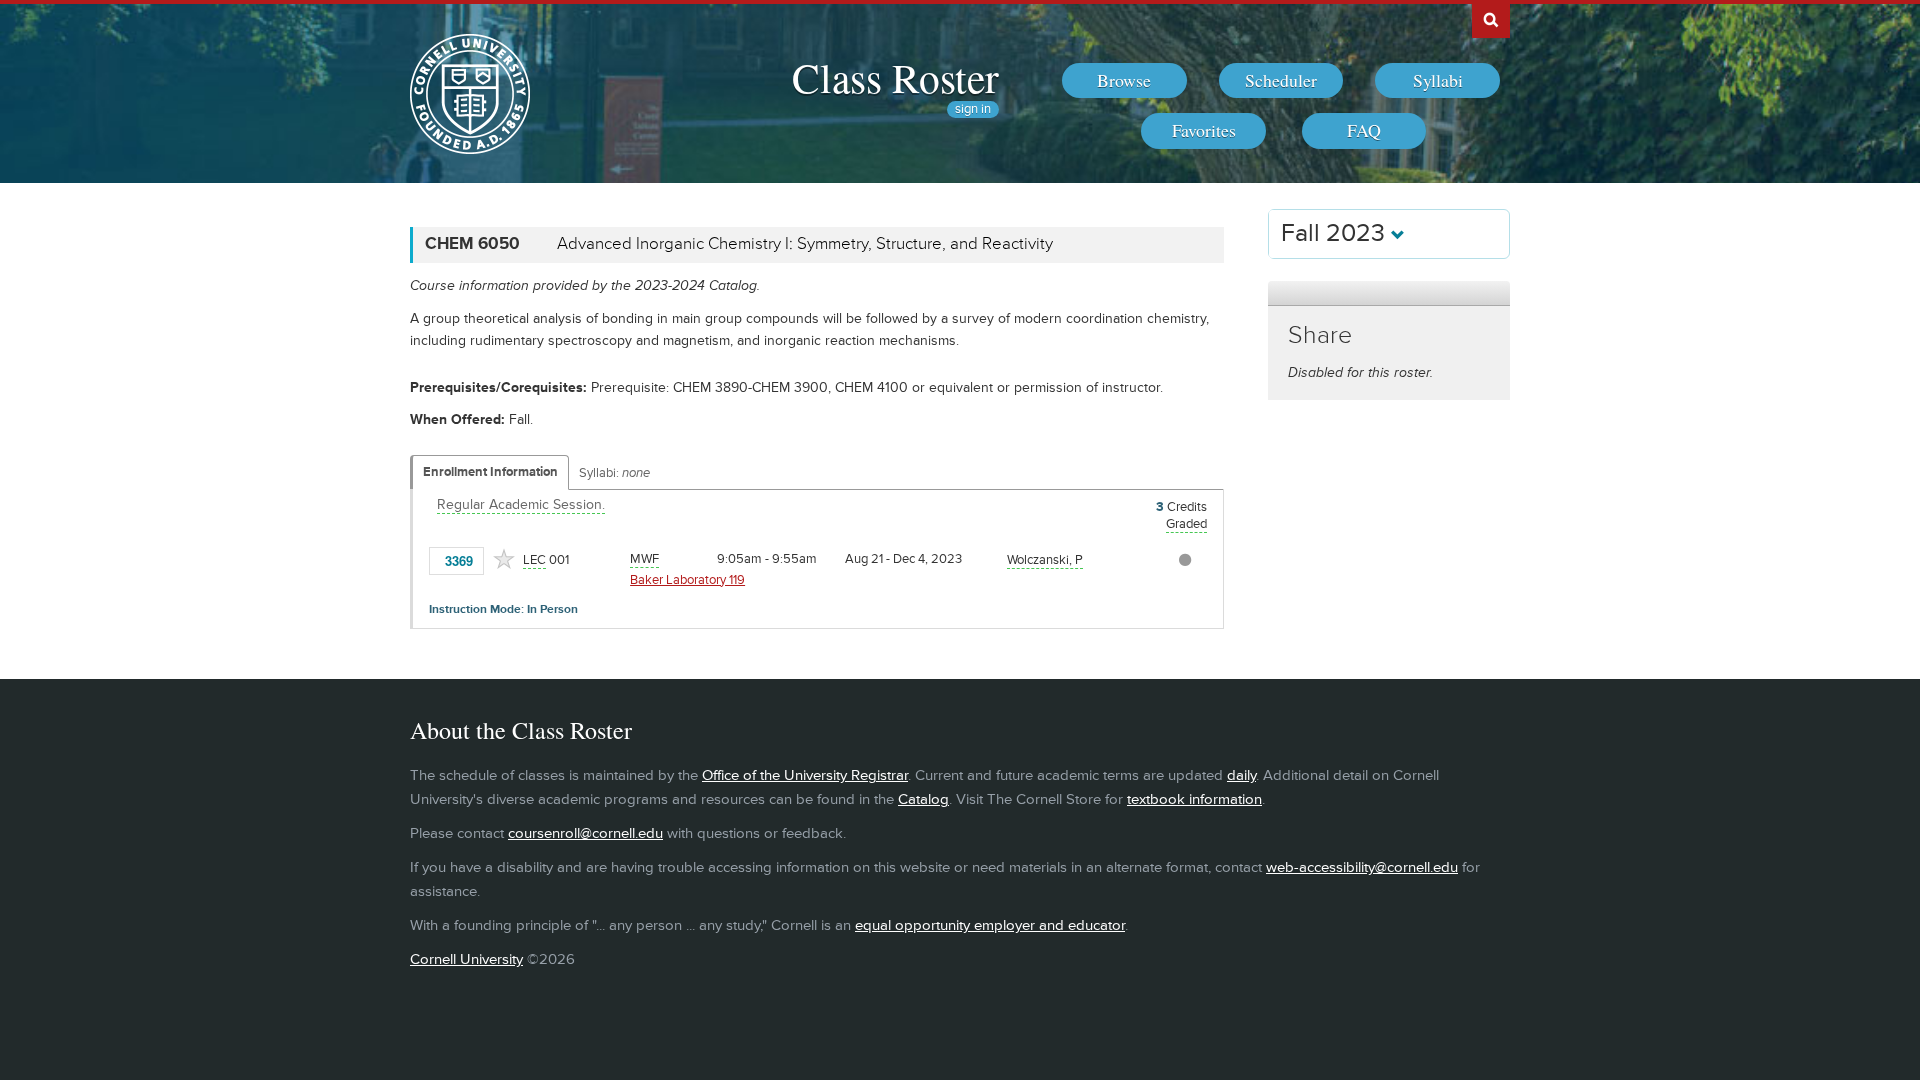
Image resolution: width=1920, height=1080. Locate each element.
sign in (973, 109)
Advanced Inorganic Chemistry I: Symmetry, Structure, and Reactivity (805, 244)
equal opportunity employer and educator (990, 925)
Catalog (923, 799)
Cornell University (466, 959)
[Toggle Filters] (1389, 293)
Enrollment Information (490, 472)
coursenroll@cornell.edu (585, 833)
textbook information (1194, 799)
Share (1320, 335)
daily (1241, 775)
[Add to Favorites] (504, 559)
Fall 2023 (1336, 233)
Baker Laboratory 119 (687, 580)
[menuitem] (1124, 81)
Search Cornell (1491, 19)
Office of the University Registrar (805, 775)
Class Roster (895, 77)
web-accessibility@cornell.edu (1362, 867)
